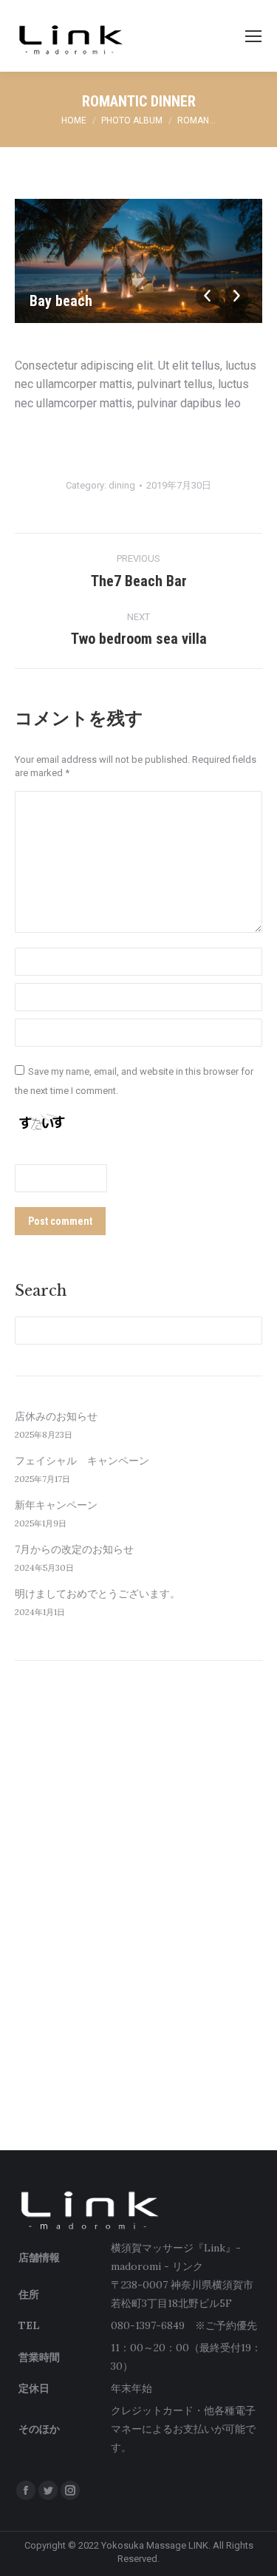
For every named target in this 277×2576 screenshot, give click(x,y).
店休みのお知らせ (56, 1416)
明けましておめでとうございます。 (98, 1594)
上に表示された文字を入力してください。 (127, 1154)
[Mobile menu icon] (253, 36)
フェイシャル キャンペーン (82, 1461)
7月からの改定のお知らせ (74, 1549)
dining (122, 485)
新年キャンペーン (56, 1505)
